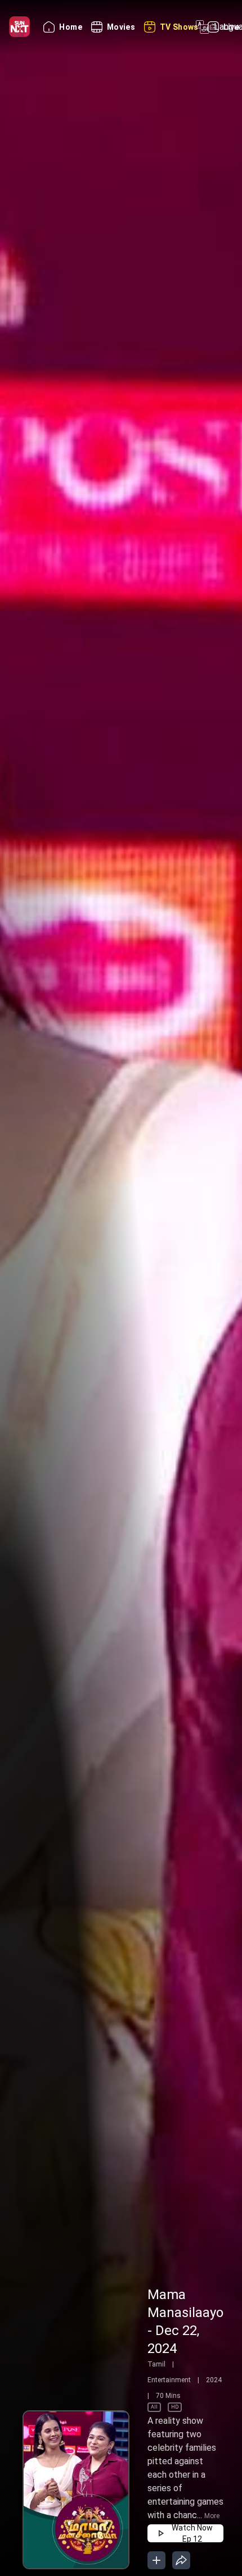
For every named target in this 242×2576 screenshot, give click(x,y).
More (212, 2516)
